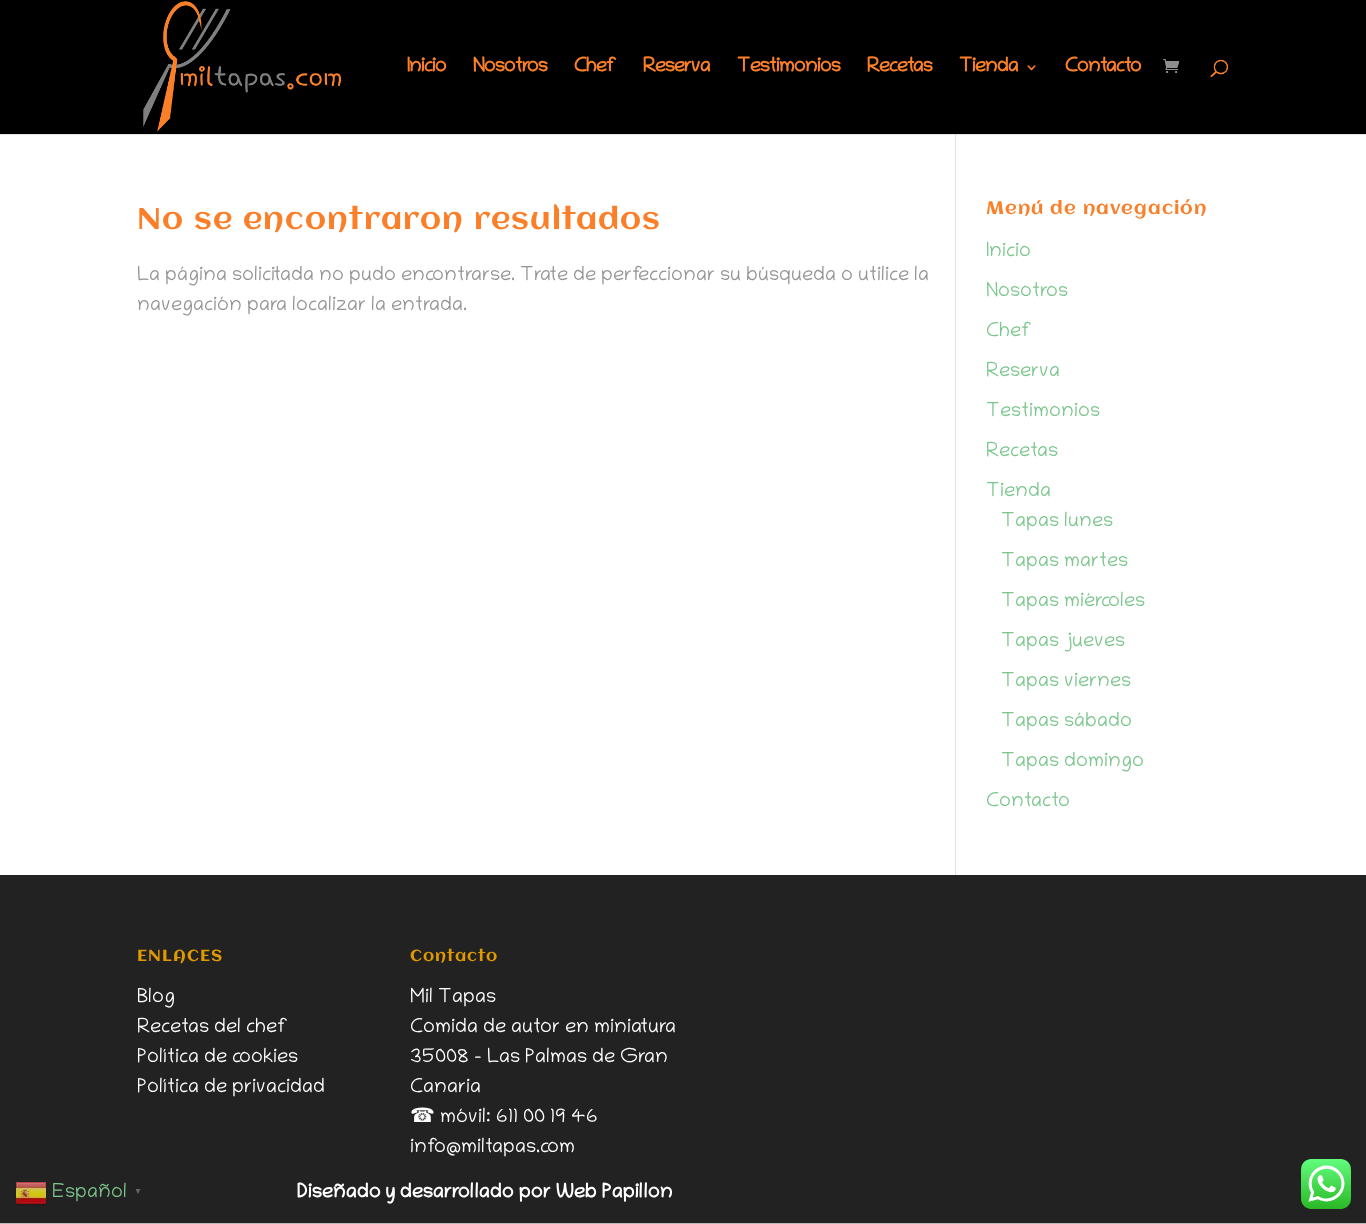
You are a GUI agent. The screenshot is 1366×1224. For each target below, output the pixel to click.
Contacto (1103, 69)
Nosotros (510, 69)
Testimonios (788, 69)
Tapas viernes (1066, 682)
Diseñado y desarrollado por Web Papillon (485, 1193)
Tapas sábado (1066, 722)
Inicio (426, 69)
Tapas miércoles (1073, 602)
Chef (595, 69)
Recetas (899, 69)
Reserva (676, 69)
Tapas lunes (1057, 522)
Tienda (988, 69)
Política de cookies (217, 1058)
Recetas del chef (212, 1028)
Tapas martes (1064, 562)
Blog (156, 998)
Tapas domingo (1072, 762)
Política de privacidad (231, 1088)
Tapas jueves (1063, 642)
